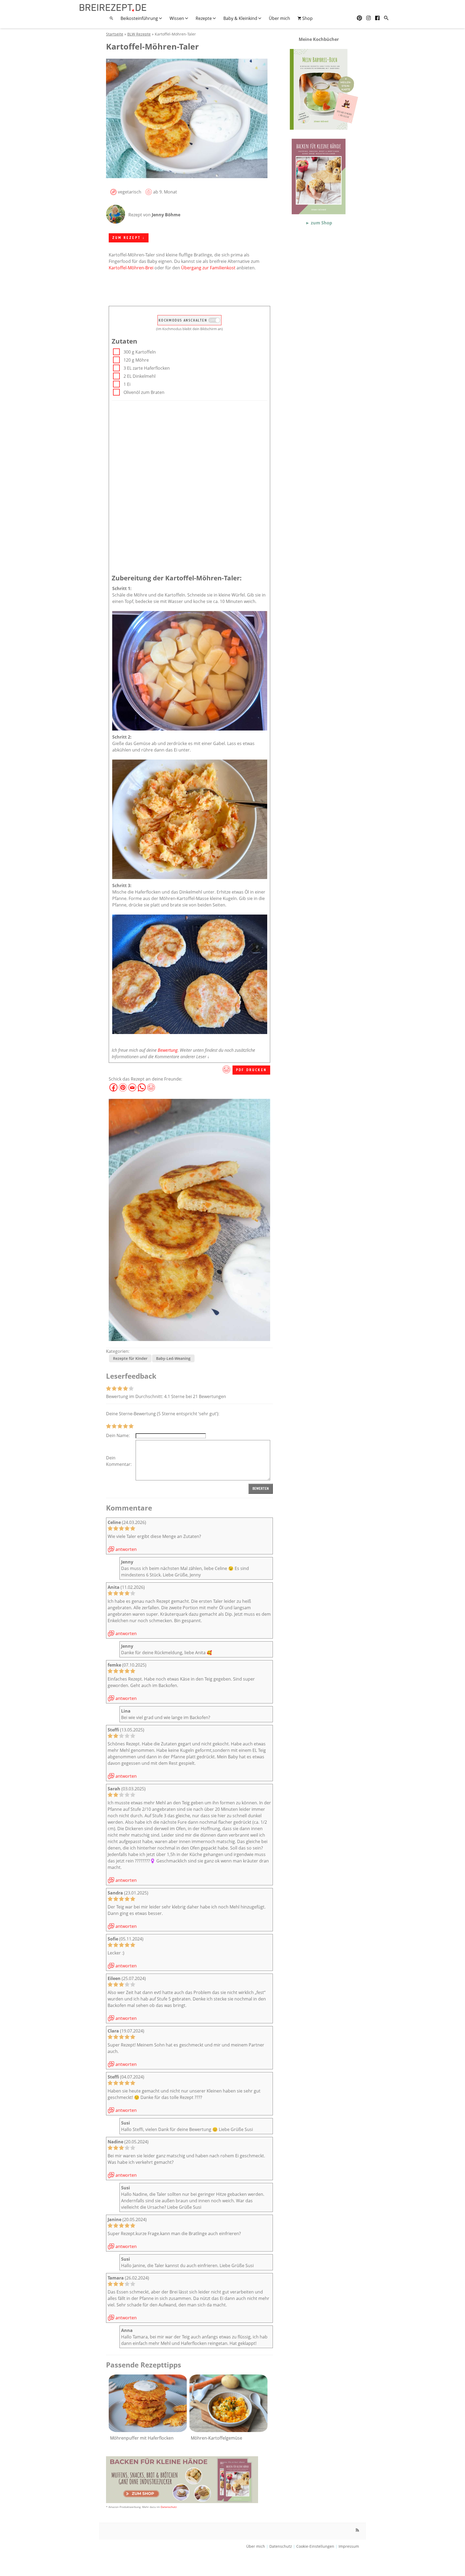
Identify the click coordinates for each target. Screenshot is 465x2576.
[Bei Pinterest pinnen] (123, 1085)
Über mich (279, 18)
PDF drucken (251, 1070)
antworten (126, 1549)
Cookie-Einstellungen (315, 2546)
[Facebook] (377, 18)
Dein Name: (118, 1435)
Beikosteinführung (140, 18)
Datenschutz (169, 2507)
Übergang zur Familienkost (208, 268)
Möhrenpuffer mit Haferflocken (142, 2438)
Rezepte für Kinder (130, 1358)
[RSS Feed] (357, 2530)
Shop (307, 18)
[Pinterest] (359, 18)
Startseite (115, 34)
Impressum (349, 2546)
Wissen (177, 18)
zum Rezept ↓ (129, 238)
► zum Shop (319, 223)
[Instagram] (369, 18)
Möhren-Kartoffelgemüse (216, 2438)
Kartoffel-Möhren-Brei (131, 268)
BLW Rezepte (139, 34)
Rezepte (204, 18)
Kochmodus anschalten (184, 320)
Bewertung (168, 1050)
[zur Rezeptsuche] (386, 18)
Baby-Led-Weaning (173, 1358)
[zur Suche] (111, 18)
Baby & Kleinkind (241, 18)
